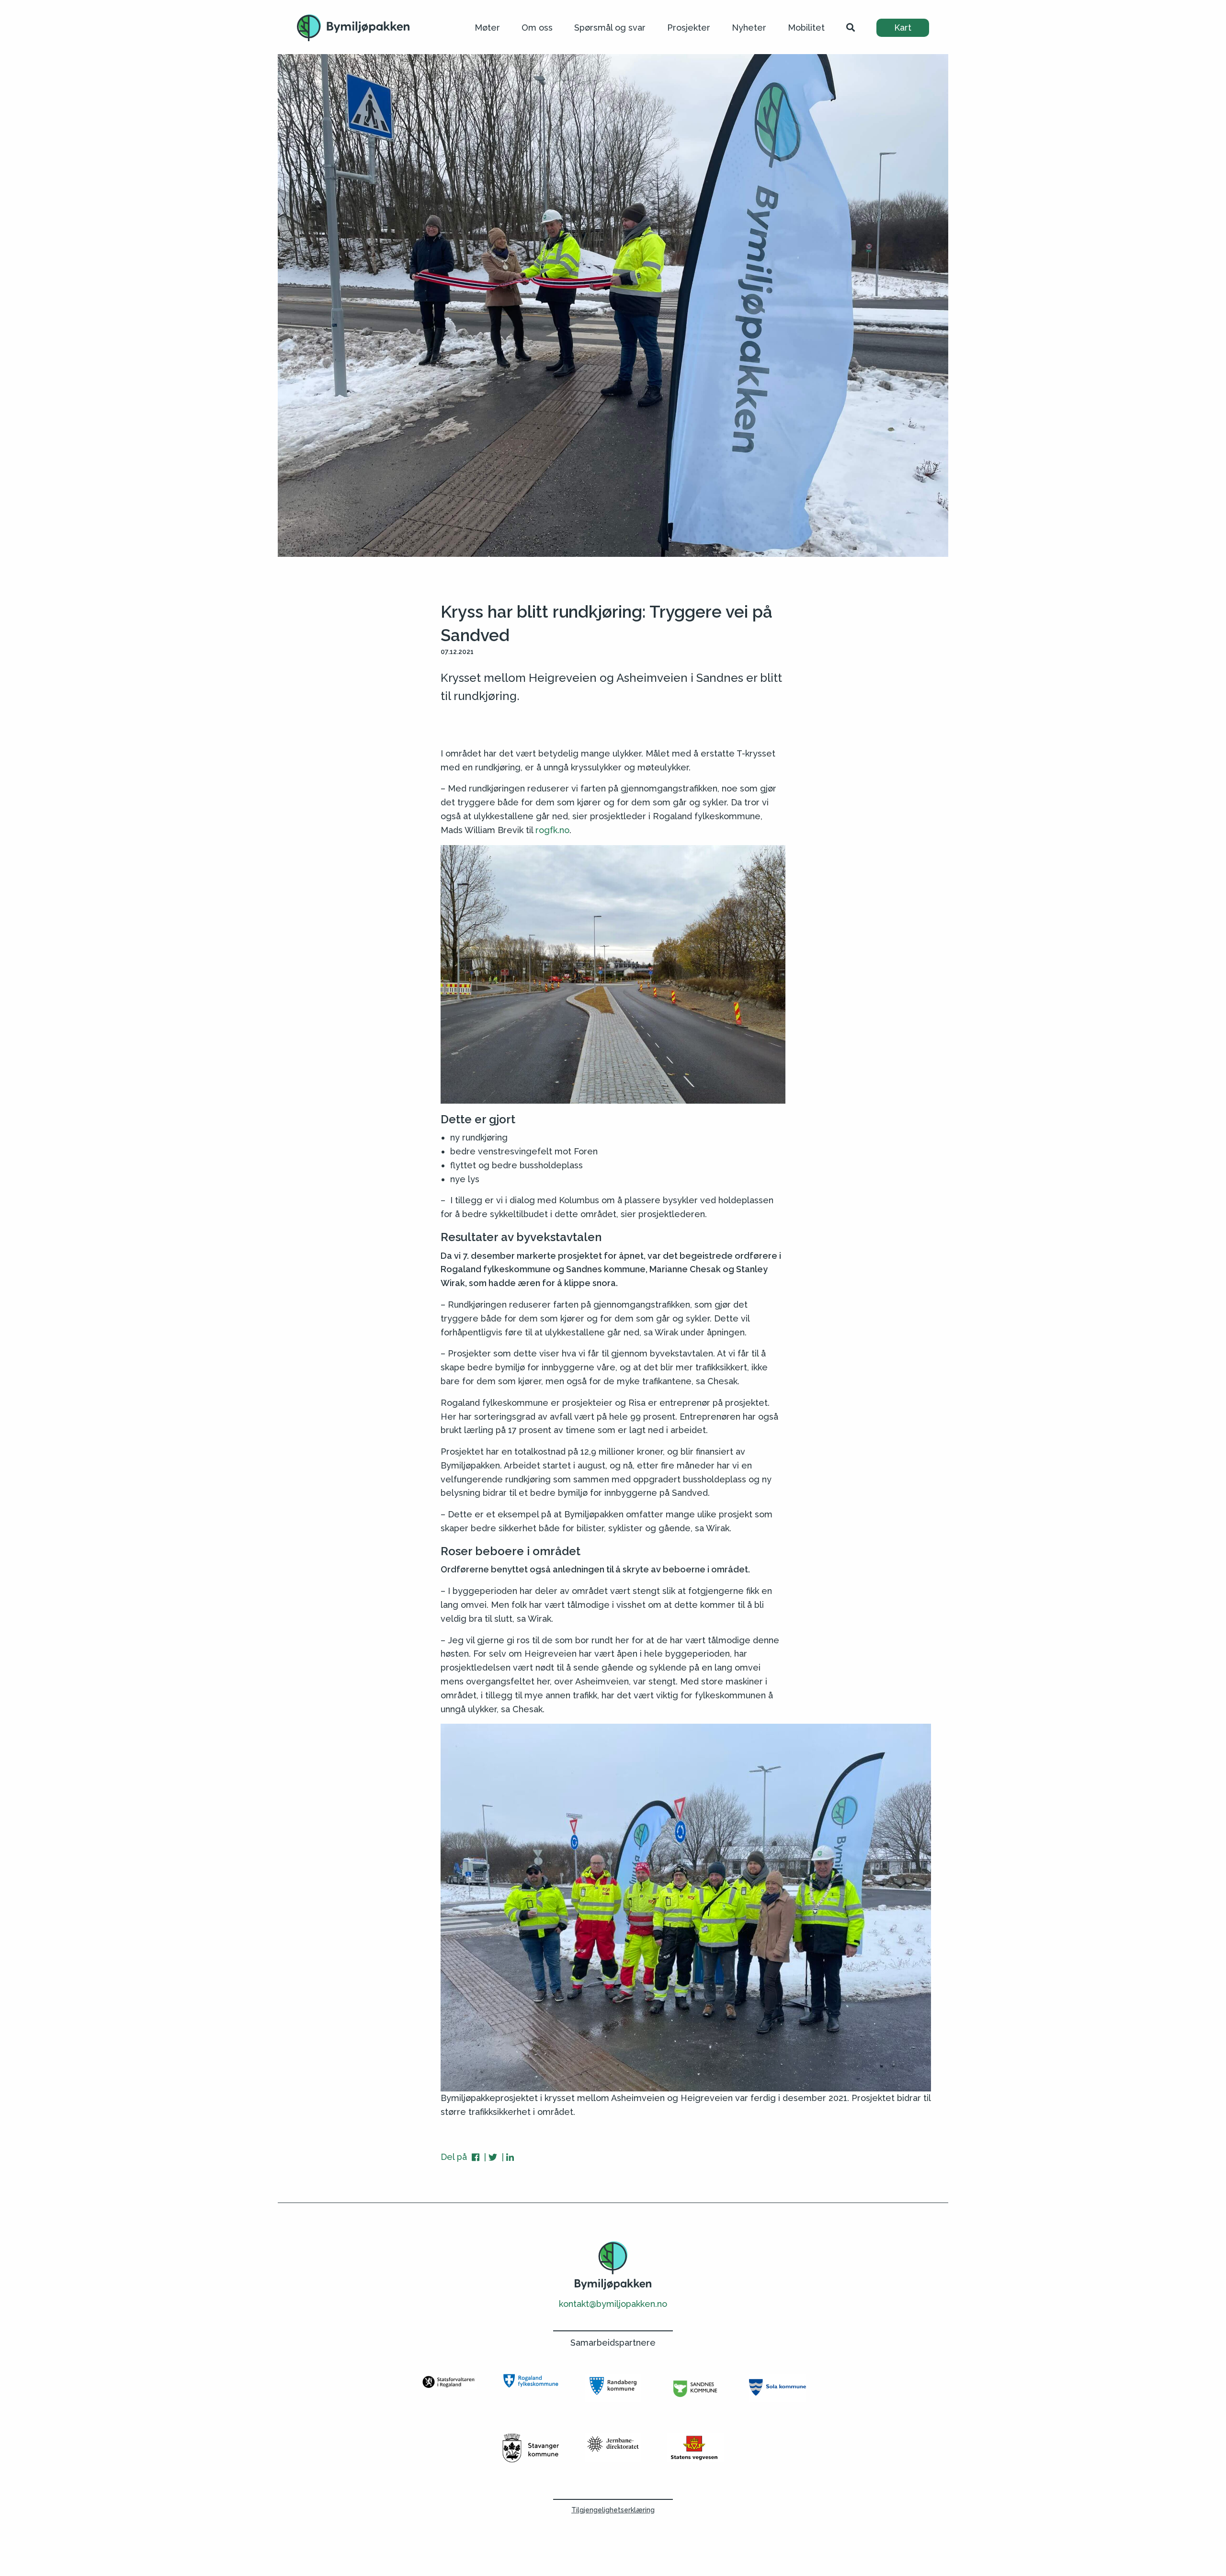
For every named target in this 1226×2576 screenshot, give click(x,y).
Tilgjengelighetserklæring (613, 2510)
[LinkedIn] (510, 2157)
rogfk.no (552, 830)
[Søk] (851, 28)
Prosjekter (689, 28)
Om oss (537, 28)
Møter (487, 28)
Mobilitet (806, 28)
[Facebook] (477, 2157)
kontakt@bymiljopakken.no (613, 2304)
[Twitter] (494, 2157)
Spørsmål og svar (610, 28)
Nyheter (749, 28)
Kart (903, 28)
